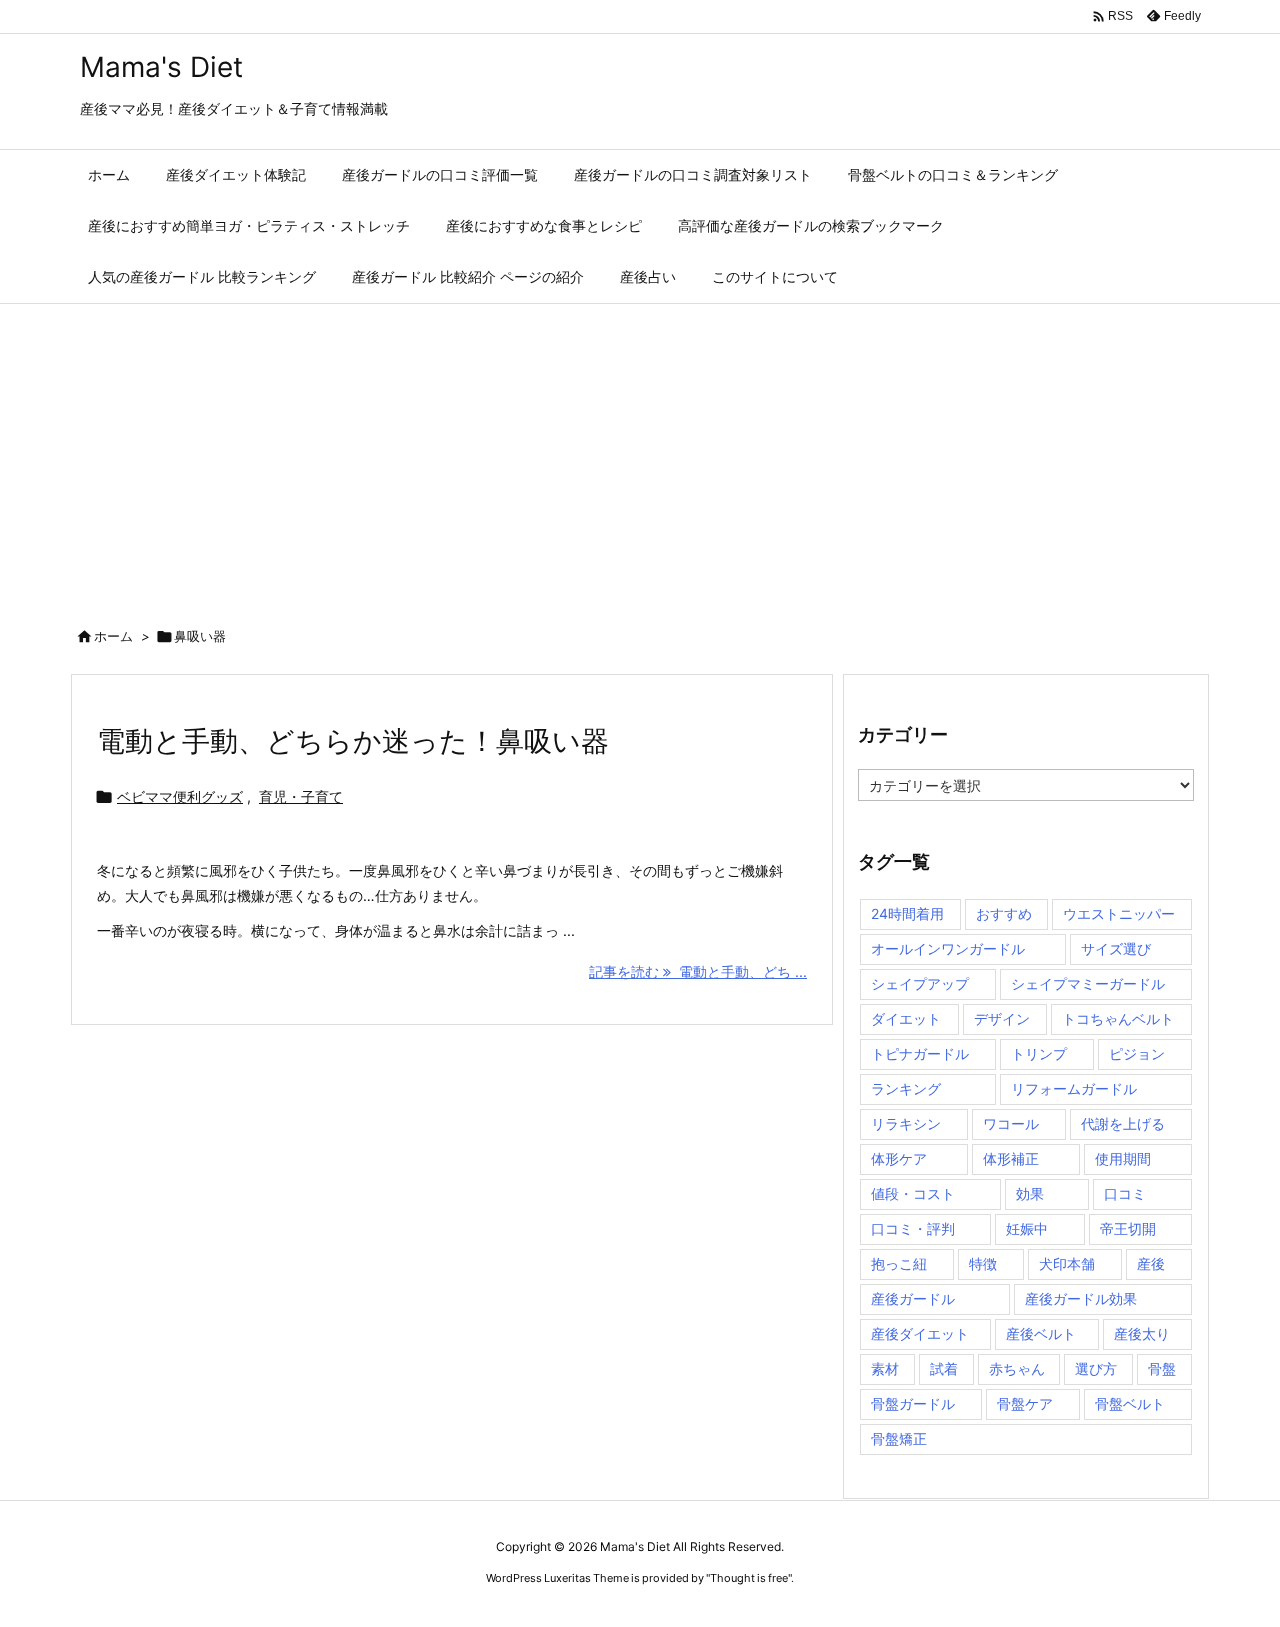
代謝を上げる (1123, 1123)
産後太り (1142, 1333)
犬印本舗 (1067, 1263)
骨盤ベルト (1130, 1403)
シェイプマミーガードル (1088, 983)
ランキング (906, 1088)
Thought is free (749, 1578)
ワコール (1011, 1123)
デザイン (1002, 1018)
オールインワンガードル (948, 948)
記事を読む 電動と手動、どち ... (698, 971)
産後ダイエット (920, 1333)
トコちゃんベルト (1118, 1018)
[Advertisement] (640, 454)
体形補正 (1011, 1158)
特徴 (983, 1263)
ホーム (113, 636)
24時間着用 (907, 913)
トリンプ (1039, 1053)
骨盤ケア (1025, 1403)
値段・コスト (913, 1193)
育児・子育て (301, 796)
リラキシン (906, 1123)
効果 (1030, 1193)
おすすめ (1004, 913)
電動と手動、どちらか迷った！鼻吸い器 (353, 741)
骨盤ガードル (913, 1403)
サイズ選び (1116, 948)
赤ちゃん (1017, 1368)
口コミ (1125, 1193)
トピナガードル (920, 1053)
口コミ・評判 (913, 1228)
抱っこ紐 (899, 1263)
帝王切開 (1128, 1228)
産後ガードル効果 (1081, 1298)
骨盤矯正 (899, 1438)
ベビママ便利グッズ (180, 796)
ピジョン (1137, 1053)
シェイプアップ (920, 983)
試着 (944, 1368)
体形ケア (899, 1158)
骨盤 (1162, 1368)
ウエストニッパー (1119, 913)
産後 (1151, 1263)
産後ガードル (913, 1298)
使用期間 (1123, 1158)
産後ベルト (1041, 1333)
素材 (885, 1368)
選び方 (1096, 1368)
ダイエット (906, 1018)
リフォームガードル (1074, 1088)
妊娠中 (1027, 1228)
